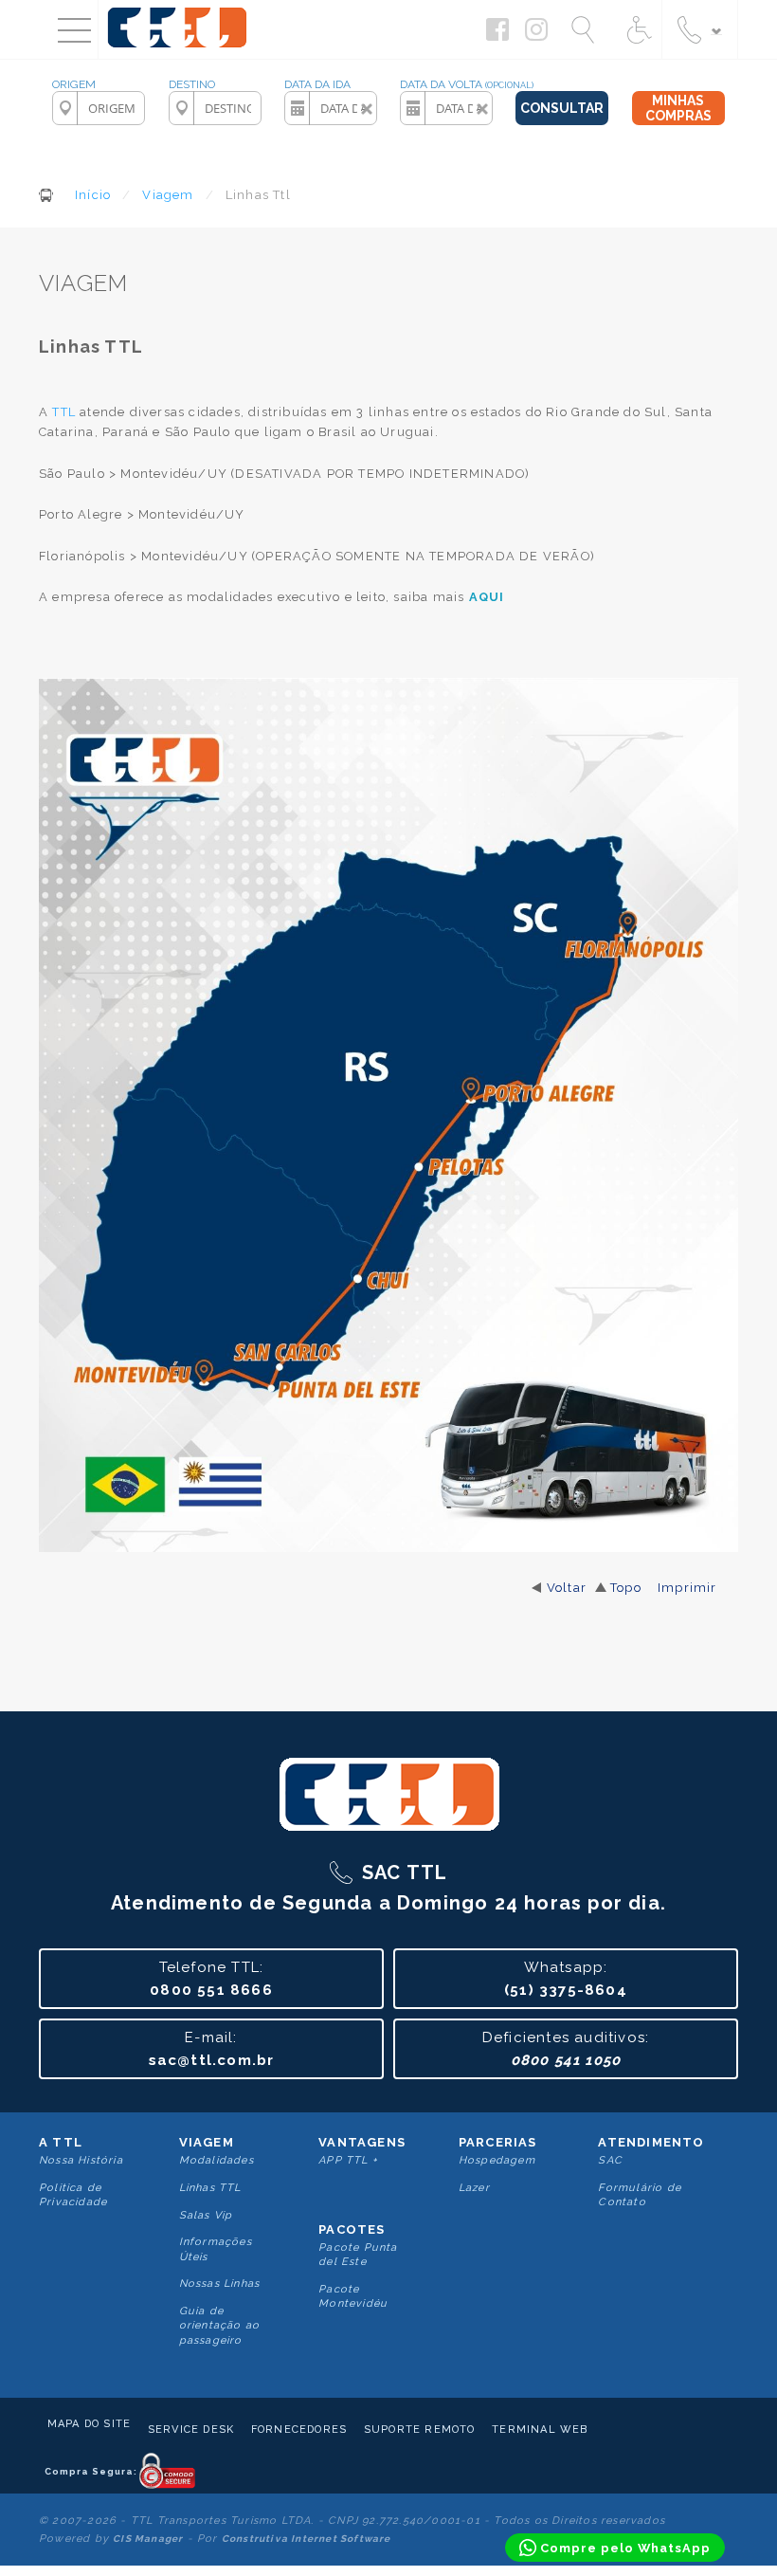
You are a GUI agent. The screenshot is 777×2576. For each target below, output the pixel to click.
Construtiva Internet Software (307, 2539)
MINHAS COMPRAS (678, 108)
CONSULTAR (562, 108)
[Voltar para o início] (178, 51)
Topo (626, 1588)
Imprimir (687, 1588)
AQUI (487, 597)
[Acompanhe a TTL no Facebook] (502, 36)
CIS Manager (148, 2539)
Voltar (567, 1588)
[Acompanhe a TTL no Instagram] (541, 36)
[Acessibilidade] (637, 29)
